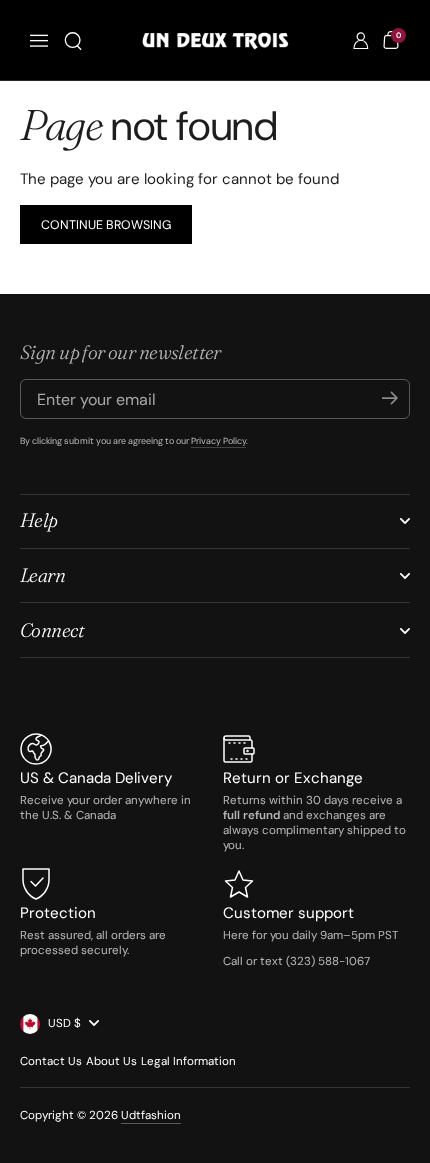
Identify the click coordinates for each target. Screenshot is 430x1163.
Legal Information (188, 1061)
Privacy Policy (218, 441)
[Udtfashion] (215, 40)
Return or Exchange (293, 778)
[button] (73, 41)
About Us (111, 1061)
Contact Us (51, 1061)
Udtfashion (151, 1115)
